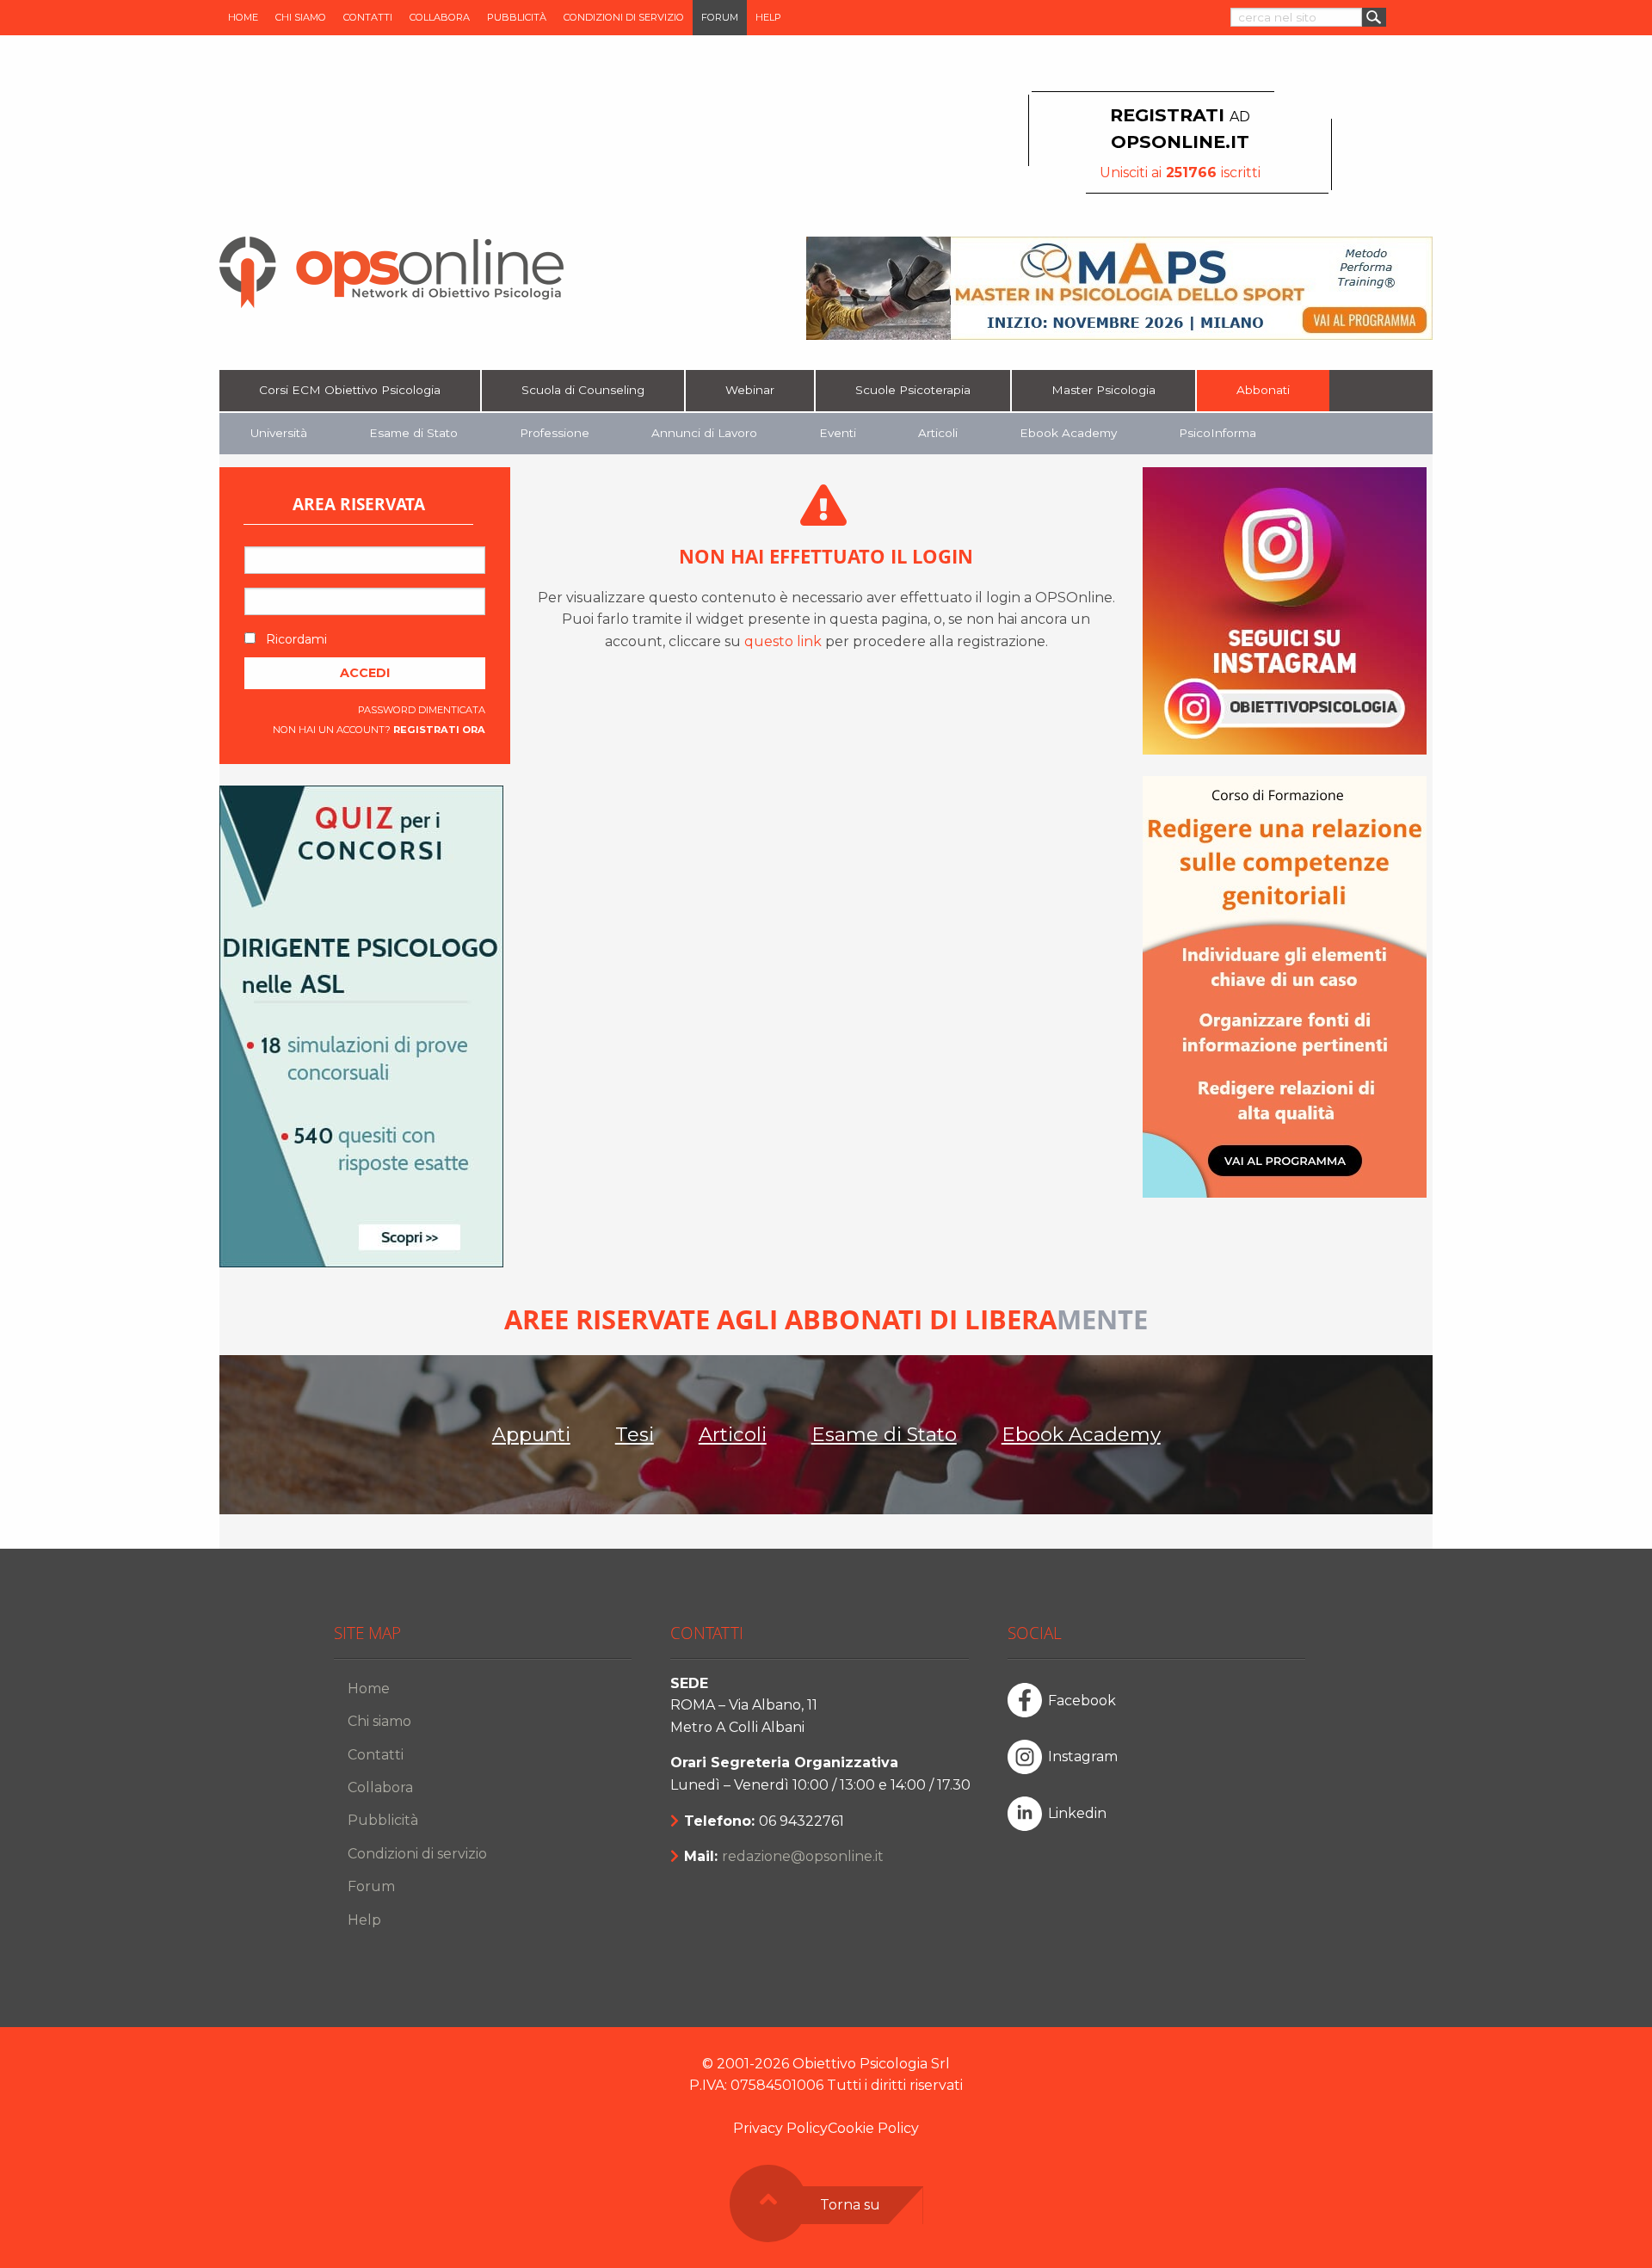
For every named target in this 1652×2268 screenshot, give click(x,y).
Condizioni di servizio (624, 17)
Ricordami (295, 639)
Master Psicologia (1103, 390)
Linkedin (1077, 1813)
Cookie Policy (873, 2128)
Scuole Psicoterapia (913, 390)
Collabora (440, 17)
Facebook (1082, 1701)
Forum (720, 17)
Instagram (1083, 1756)
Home (243, 17)
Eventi (838, 433)
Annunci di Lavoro (704, 433)
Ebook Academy (1068, 433)
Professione (555, 433)
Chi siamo (301, 17)
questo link (783, 641)
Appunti (531, 1434)
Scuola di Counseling (583, 390)
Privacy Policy (780, 2128)
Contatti (368, 17)
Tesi (635, 1434)
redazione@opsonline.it (803, 1856)
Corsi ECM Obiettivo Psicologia (350, 390)
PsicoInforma (1217, 433)
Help (768, 17)
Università (279, 433)
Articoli (938, 433)
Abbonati (1263, 390)
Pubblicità (517, 17)
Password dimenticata (422, 710)
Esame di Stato (413, 433)
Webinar (750, 390)
